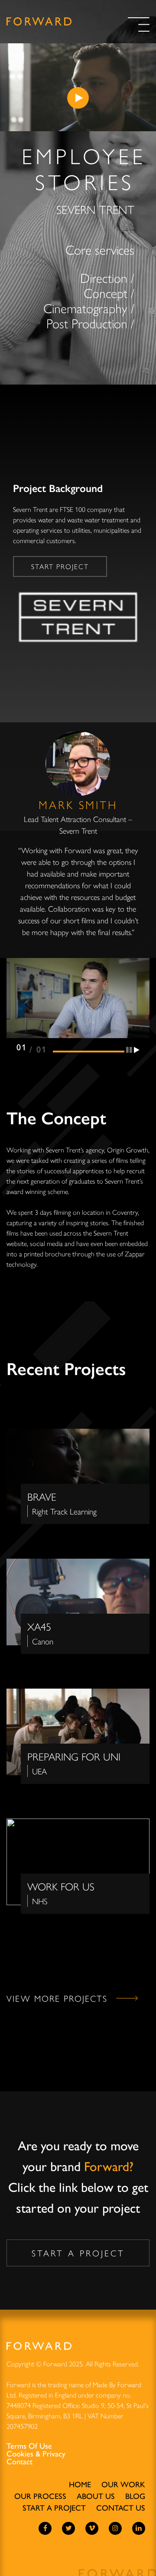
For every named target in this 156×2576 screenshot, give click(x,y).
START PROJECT (60, 566)
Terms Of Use (29, 2446)
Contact (19, 2461)
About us (96, 2496)
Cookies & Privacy (36, 2453)
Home (80, 2484)
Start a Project (54, 2507)
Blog (135, 2496)
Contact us (121, 2507)
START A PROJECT (78, 2253)
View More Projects (57, 1998)
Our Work (123, 2484)
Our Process (40, 2496)
